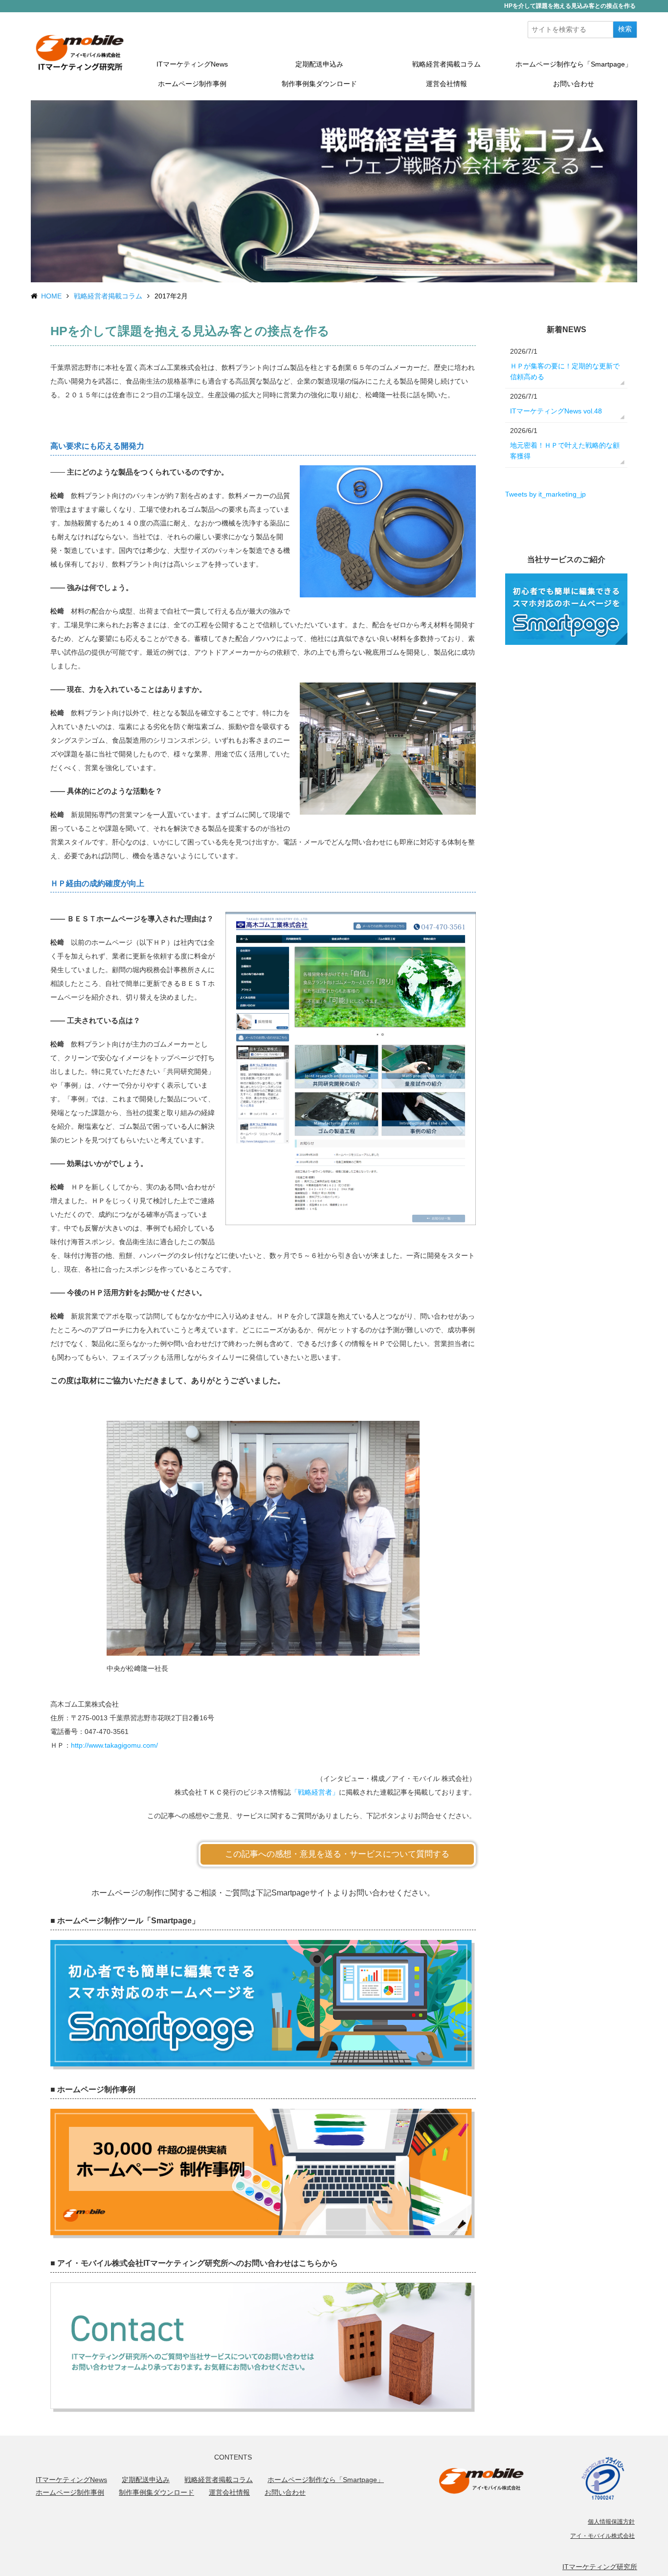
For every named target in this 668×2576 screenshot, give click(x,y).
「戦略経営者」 (315, 1792)
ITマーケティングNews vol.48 (556, 411)
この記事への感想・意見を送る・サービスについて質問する (337, 1854)
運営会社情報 (446, 84)
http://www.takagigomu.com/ (114, 1745)
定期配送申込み (319, 64)
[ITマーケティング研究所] (80, 52)
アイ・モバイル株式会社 (602, 2536)
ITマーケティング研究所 (600, 2567)
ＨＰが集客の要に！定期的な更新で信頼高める (565, 371)
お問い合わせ (574, 84)
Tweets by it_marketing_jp (546, 494)
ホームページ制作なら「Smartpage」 (574, 64)
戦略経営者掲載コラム (446, 64)
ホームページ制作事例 (192, 84)
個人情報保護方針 (611, 2522)
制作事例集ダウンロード (319, 84)
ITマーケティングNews (192, 64)
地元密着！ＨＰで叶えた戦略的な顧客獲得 (565, 451)
